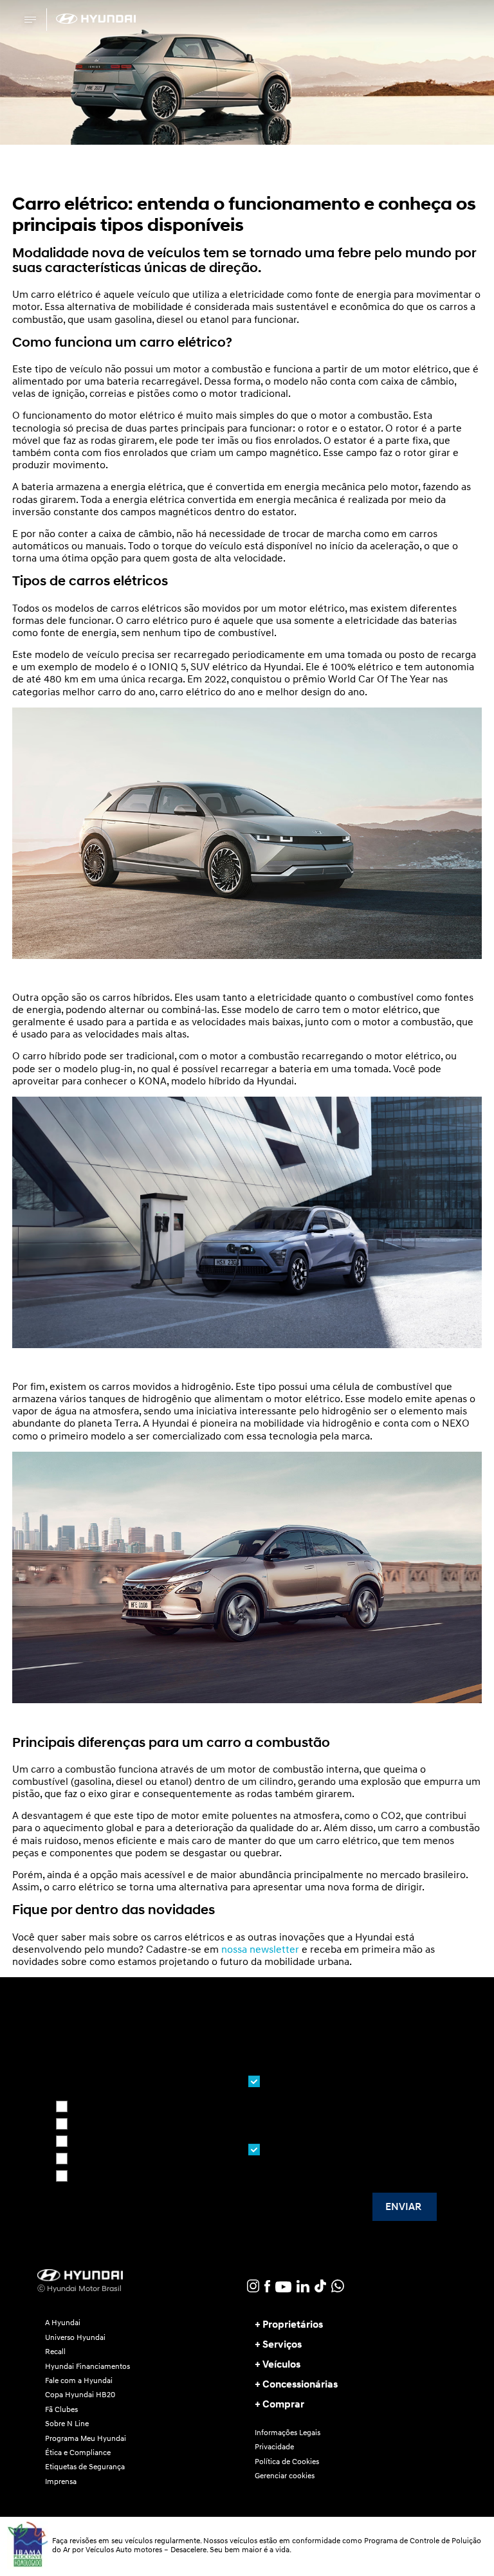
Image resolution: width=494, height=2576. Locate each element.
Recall (55, 2352)
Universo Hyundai (75, 2337)
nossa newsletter (260, 1949)
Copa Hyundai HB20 (80, 2395)
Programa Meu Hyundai (86, 2438)
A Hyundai (63, 2323)
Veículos (281, 2364)
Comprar (283, 2404)
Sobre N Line (67, 2424)
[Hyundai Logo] (96, 19)
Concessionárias (300, 2384)
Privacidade (274, 2447)
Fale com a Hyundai (79, 2380)
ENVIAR (403, 2207)
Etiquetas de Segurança (85, 2467)
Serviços (282, 2344)
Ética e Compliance (78, 2453)
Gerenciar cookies (285, 2476)
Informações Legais (288, 2433)
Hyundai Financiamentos (87, 2366)
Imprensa (61, 2481)
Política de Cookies (287, 2462)
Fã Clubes (61, 2409)
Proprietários (293, 2325)
